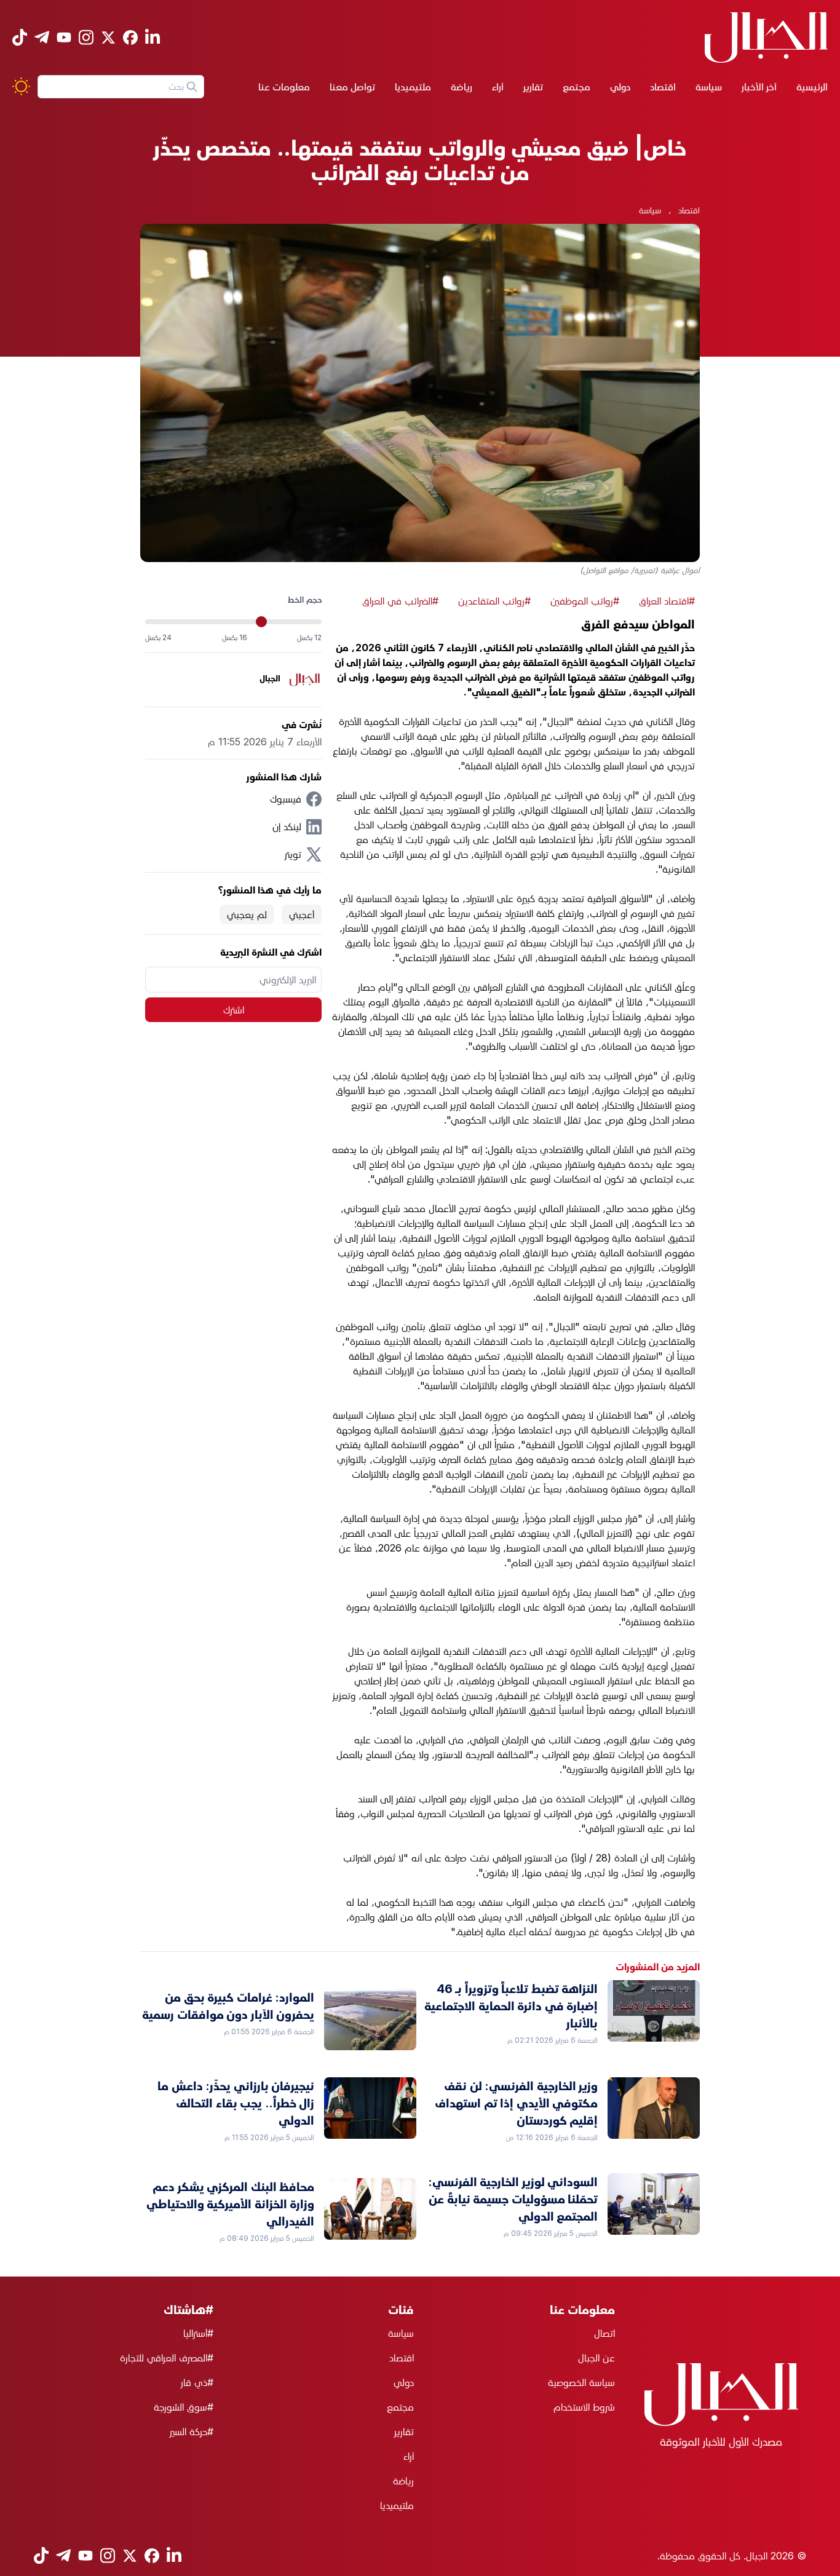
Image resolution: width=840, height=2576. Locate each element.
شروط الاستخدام (584, 2407)
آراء (498, 87)
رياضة (462, 87)
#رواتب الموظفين (585, 601)
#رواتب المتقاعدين (494, 601)
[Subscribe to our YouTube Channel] (64, 37)
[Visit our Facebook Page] (130, 38)
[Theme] (21, 86)
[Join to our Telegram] (42, 37)
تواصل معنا (352, 87)
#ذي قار (197, 2382)
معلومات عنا (284, 87)
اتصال (604, 2333)
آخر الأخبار (759, 87)
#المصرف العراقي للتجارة (167, 2358)
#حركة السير (192, 2431)
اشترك (234, 1010)
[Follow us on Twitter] (108, 38)
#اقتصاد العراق (667, 601)
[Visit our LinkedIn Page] (153, 37)
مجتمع (577, 87)
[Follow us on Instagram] (86, 37)
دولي (620, 87)
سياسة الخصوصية (581, 2382)
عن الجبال (596, 2358)
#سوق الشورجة (184, 2407)
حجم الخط (305, 599)
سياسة (709, 87)
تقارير (533, 87)
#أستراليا (198, 2333)
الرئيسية (812, 87)
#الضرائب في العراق (400, 601)
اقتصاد (663, 87)
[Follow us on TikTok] (20, 37)
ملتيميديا (413, 87)
